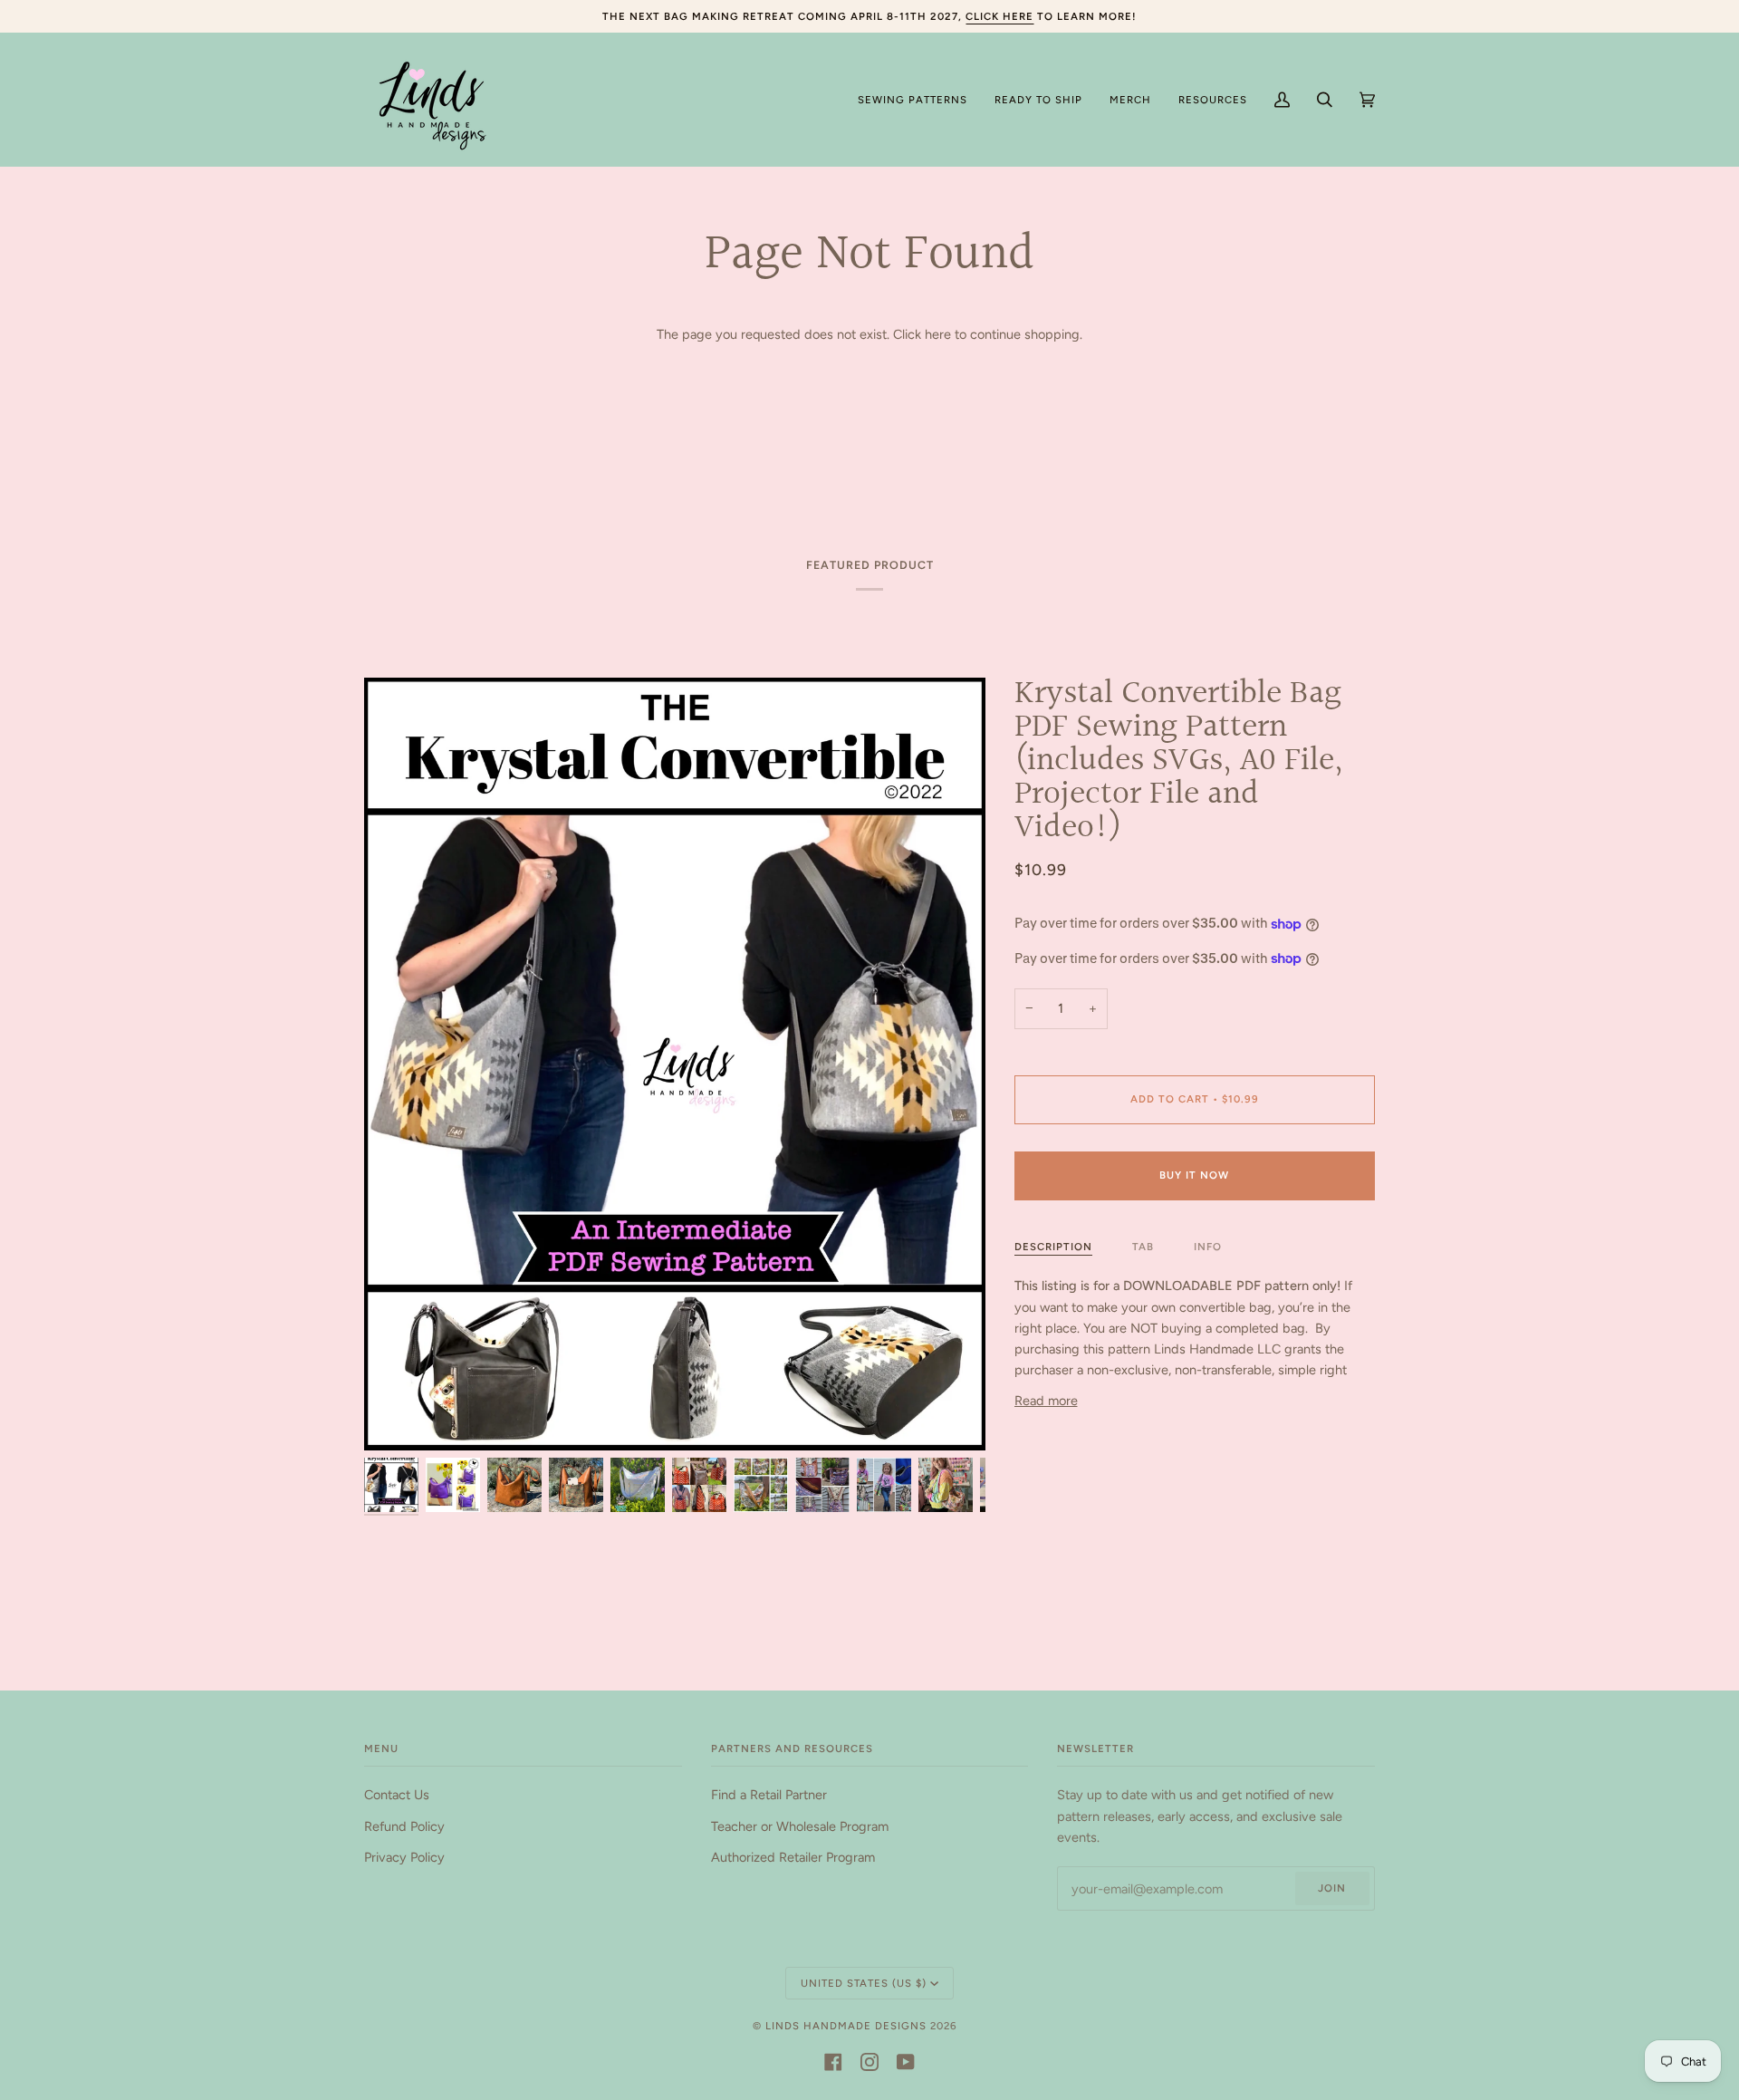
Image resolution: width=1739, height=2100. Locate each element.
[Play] (675, 1092)
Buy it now (1194, 1175)
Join (1332, 1888)
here (938, 334)
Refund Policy (404, 1826)
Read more (1046, 1401)
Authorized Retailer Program (793, 1857)
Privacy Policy (404, 1857)
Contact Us (397, 1795)
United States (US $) (864, 1983)
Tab (1143, 1247)
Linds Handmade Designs (846, 2026)
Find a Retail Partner (769, 1795)
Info (1208, 1247)
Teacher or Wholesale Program (800, 1826)
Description (1053, 1247)
